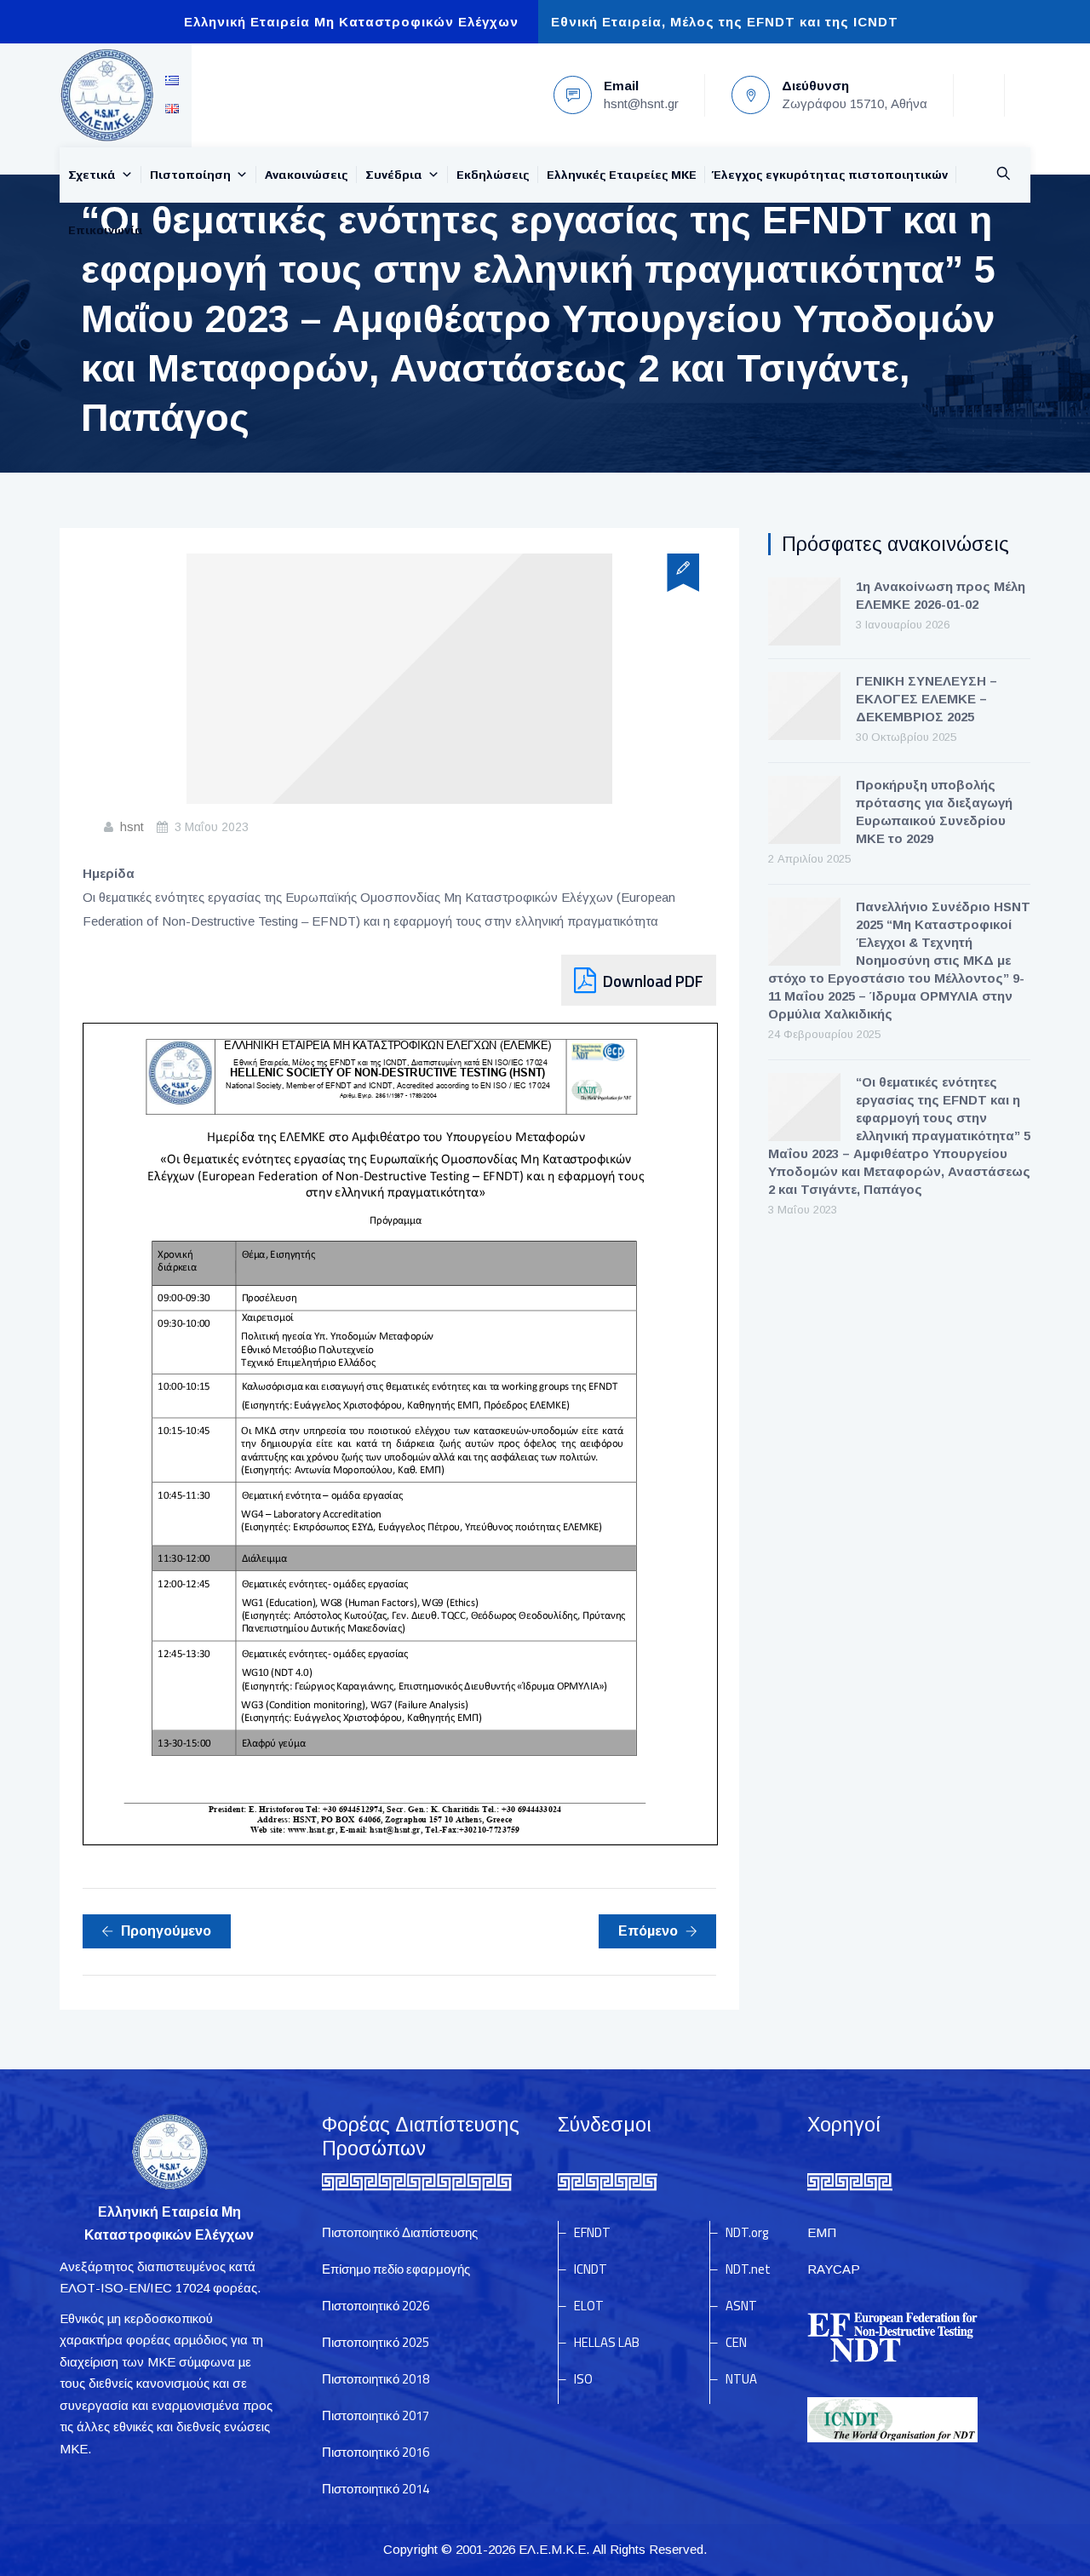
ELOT (589, 2306)
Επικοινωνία (106, 230)
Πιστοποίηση (190, 175)
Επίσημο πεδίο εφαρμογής (396, 2269)
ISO (583, 2379)
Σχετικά (92, 175)
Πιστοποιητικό (376, 2306)
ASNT (741, 2306)
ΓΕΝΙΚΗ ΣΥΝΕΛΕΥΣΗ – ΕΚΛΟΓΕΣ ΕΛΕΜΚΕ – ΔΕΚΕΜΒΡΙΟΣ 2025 (926, 699)
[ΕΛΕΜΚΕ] (106, 95)
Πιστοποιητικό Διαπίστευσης (400, 2232)
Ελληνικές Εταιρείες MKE (622, 175)
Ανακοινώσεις (307, 175)
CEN (736, 2342)
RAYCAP (834, 2269)
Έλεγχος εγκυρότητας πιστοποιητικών (831, 175)
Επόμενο (648, 1931)
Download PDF (653, 981)
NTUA (741, 2379)
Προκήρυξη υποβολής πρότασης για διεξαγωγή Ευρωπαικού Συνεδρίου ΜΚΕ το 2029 (934, 812)
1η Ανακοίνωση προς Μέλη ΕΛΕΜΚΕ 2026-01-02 (941, 595)
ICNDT (591, 2269)
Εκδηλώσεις (493, 175)
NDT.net (748, 2269)
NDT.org (747, 2232)
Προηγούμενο (166, 1931)
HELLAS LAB (607, 2342)
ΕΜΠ (822, 2232)
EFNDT (592, 2232)
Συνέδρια (394, 175)
